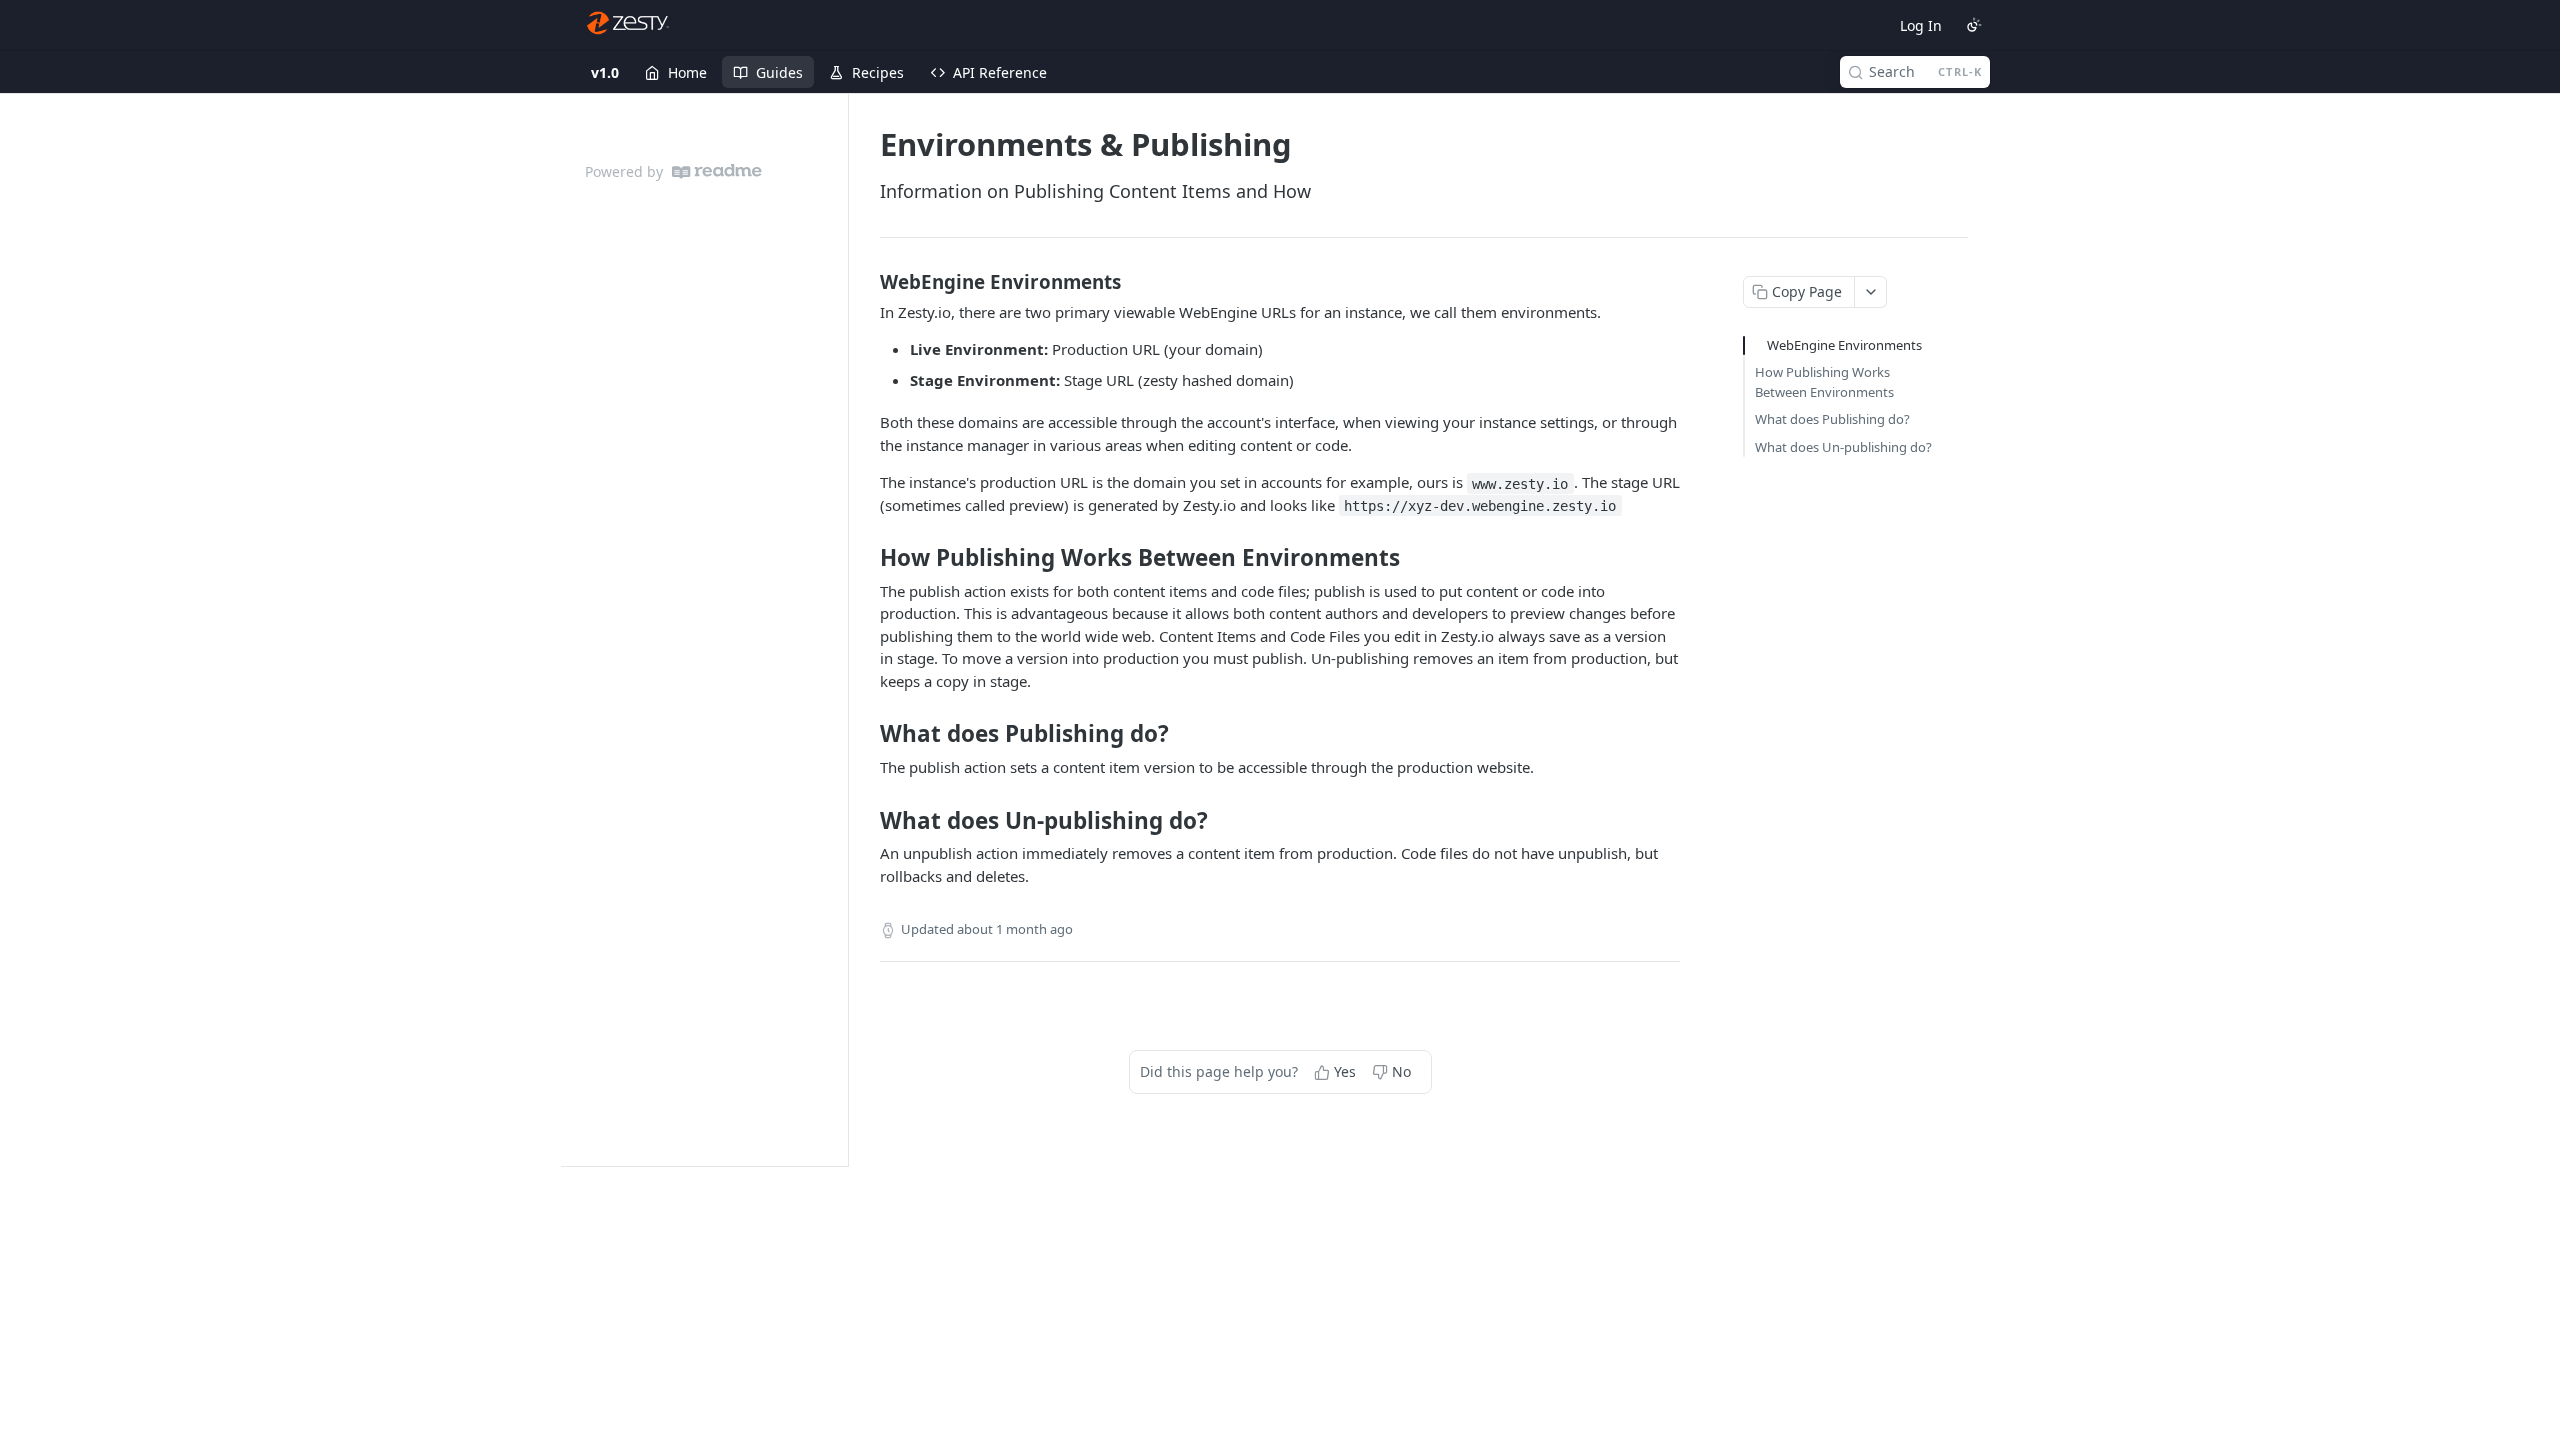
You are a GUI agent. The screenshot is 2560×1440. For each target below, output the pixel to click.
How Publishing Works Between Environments (1824, 382)
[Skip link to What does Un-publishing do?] (866, 820)
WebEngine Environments (1844, 345)
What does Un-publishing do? (1843, 447)
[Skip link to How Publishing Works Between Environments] (866, 558)
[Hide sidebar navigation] (844, 629)
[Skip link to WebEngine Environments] (866, 281)
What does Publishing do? (1832, 419)
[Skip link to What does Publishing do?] (866, 734)
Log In (1921, 25)
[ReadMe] (717, 171)
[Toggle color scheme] (1974, 25)
